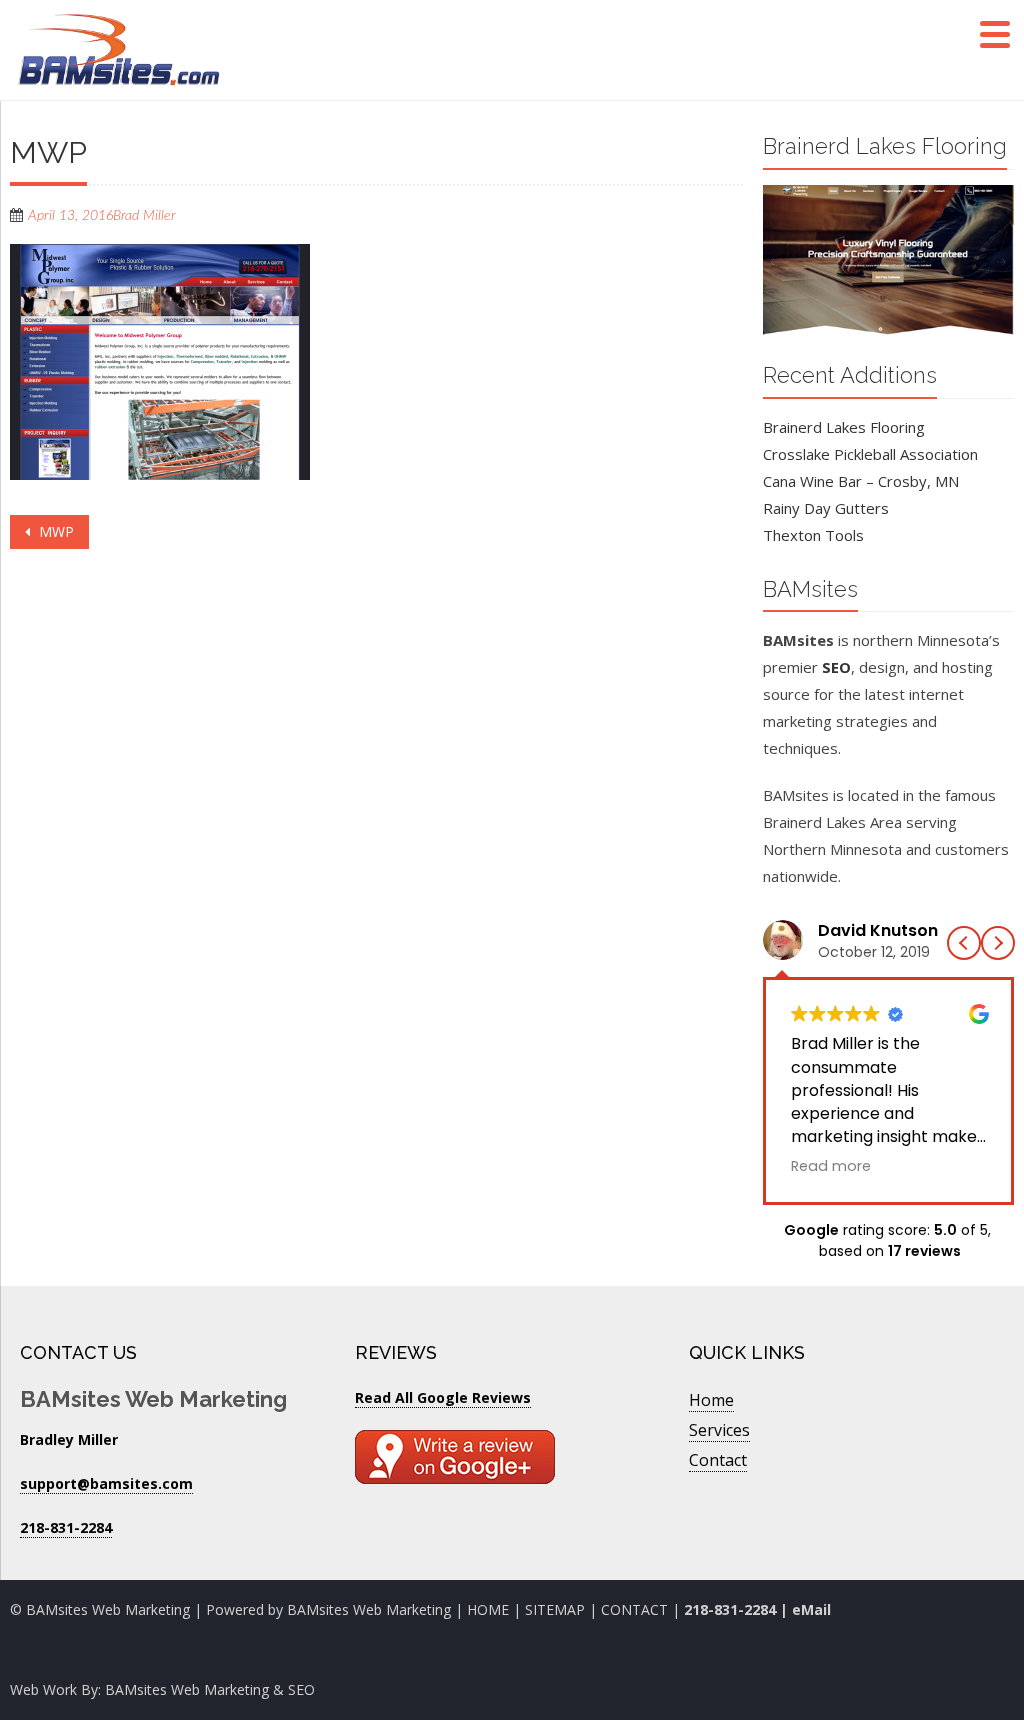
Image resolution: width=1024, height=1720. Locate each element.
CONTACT (636, 1609)
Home (711, 1400)
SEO (836, 667)
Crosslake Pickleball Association (870, 454)
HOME (488, 1609)
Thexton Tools (813, 535)
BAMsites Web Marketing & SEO (210, 1689)
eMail (811, 1609)
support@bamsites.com (106, 1483)
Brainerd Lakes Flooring (844, 427)
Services (719, 1430)
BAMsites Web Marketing (369, 1609)
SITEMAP (555, 1609)
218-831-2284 (730, 1609)
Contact (718, 1460)
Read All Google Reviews (443, 1397)
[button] (998, 943)
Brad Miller (144, 216)
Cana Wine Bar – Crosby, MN (861, 481)
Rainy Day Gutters (826, 508)
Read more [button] (831, 1166)
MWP (54, 531)
